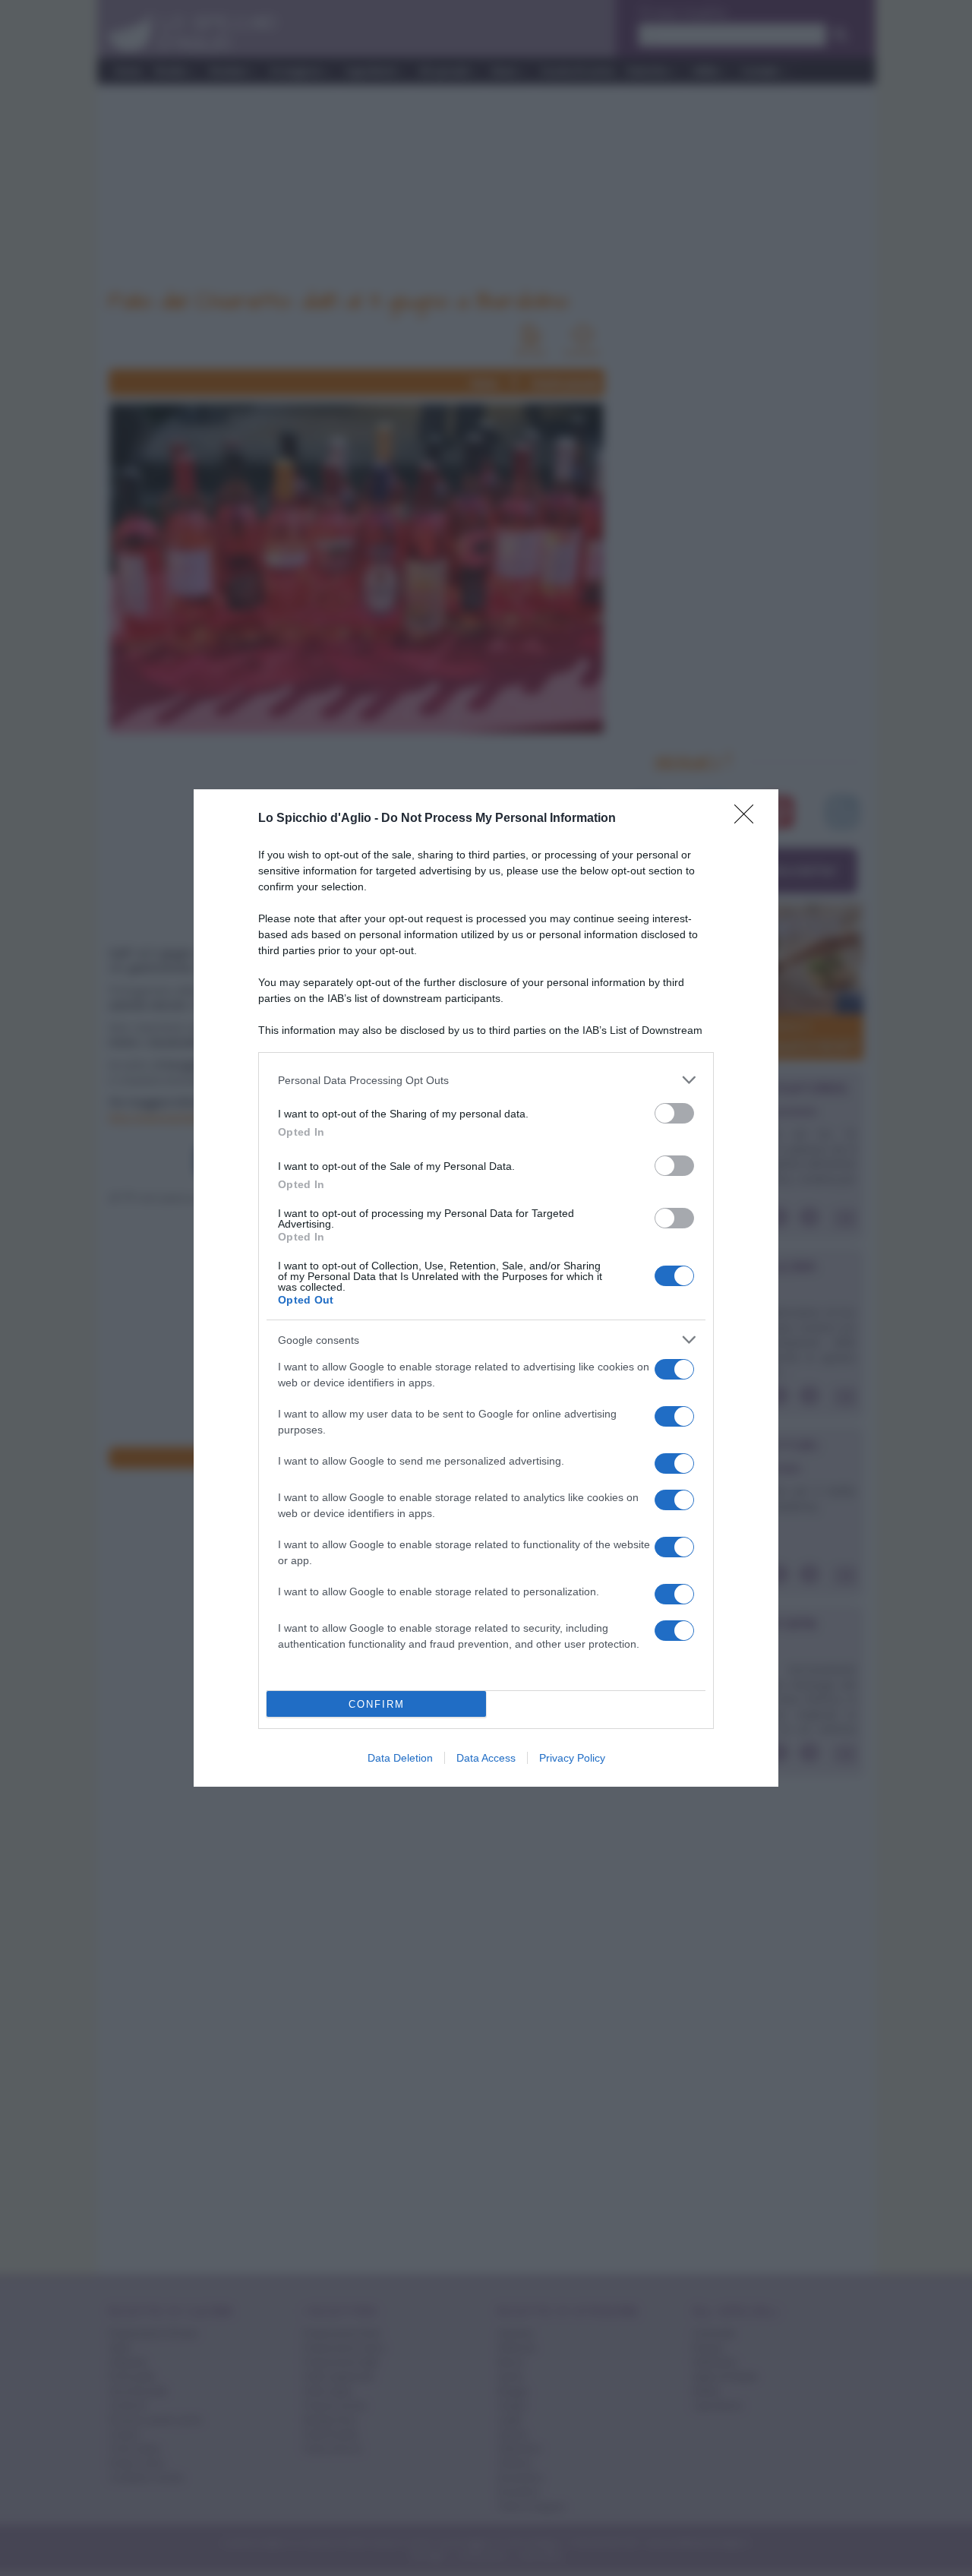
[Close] (749, 819)
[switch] (674, 1113)
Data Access (486, 1758)
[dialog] (486, 1288)
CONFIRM (377, 1704)
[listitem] (486, 1080)
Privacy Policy (572, 1758)
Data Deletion (400, 1758)
